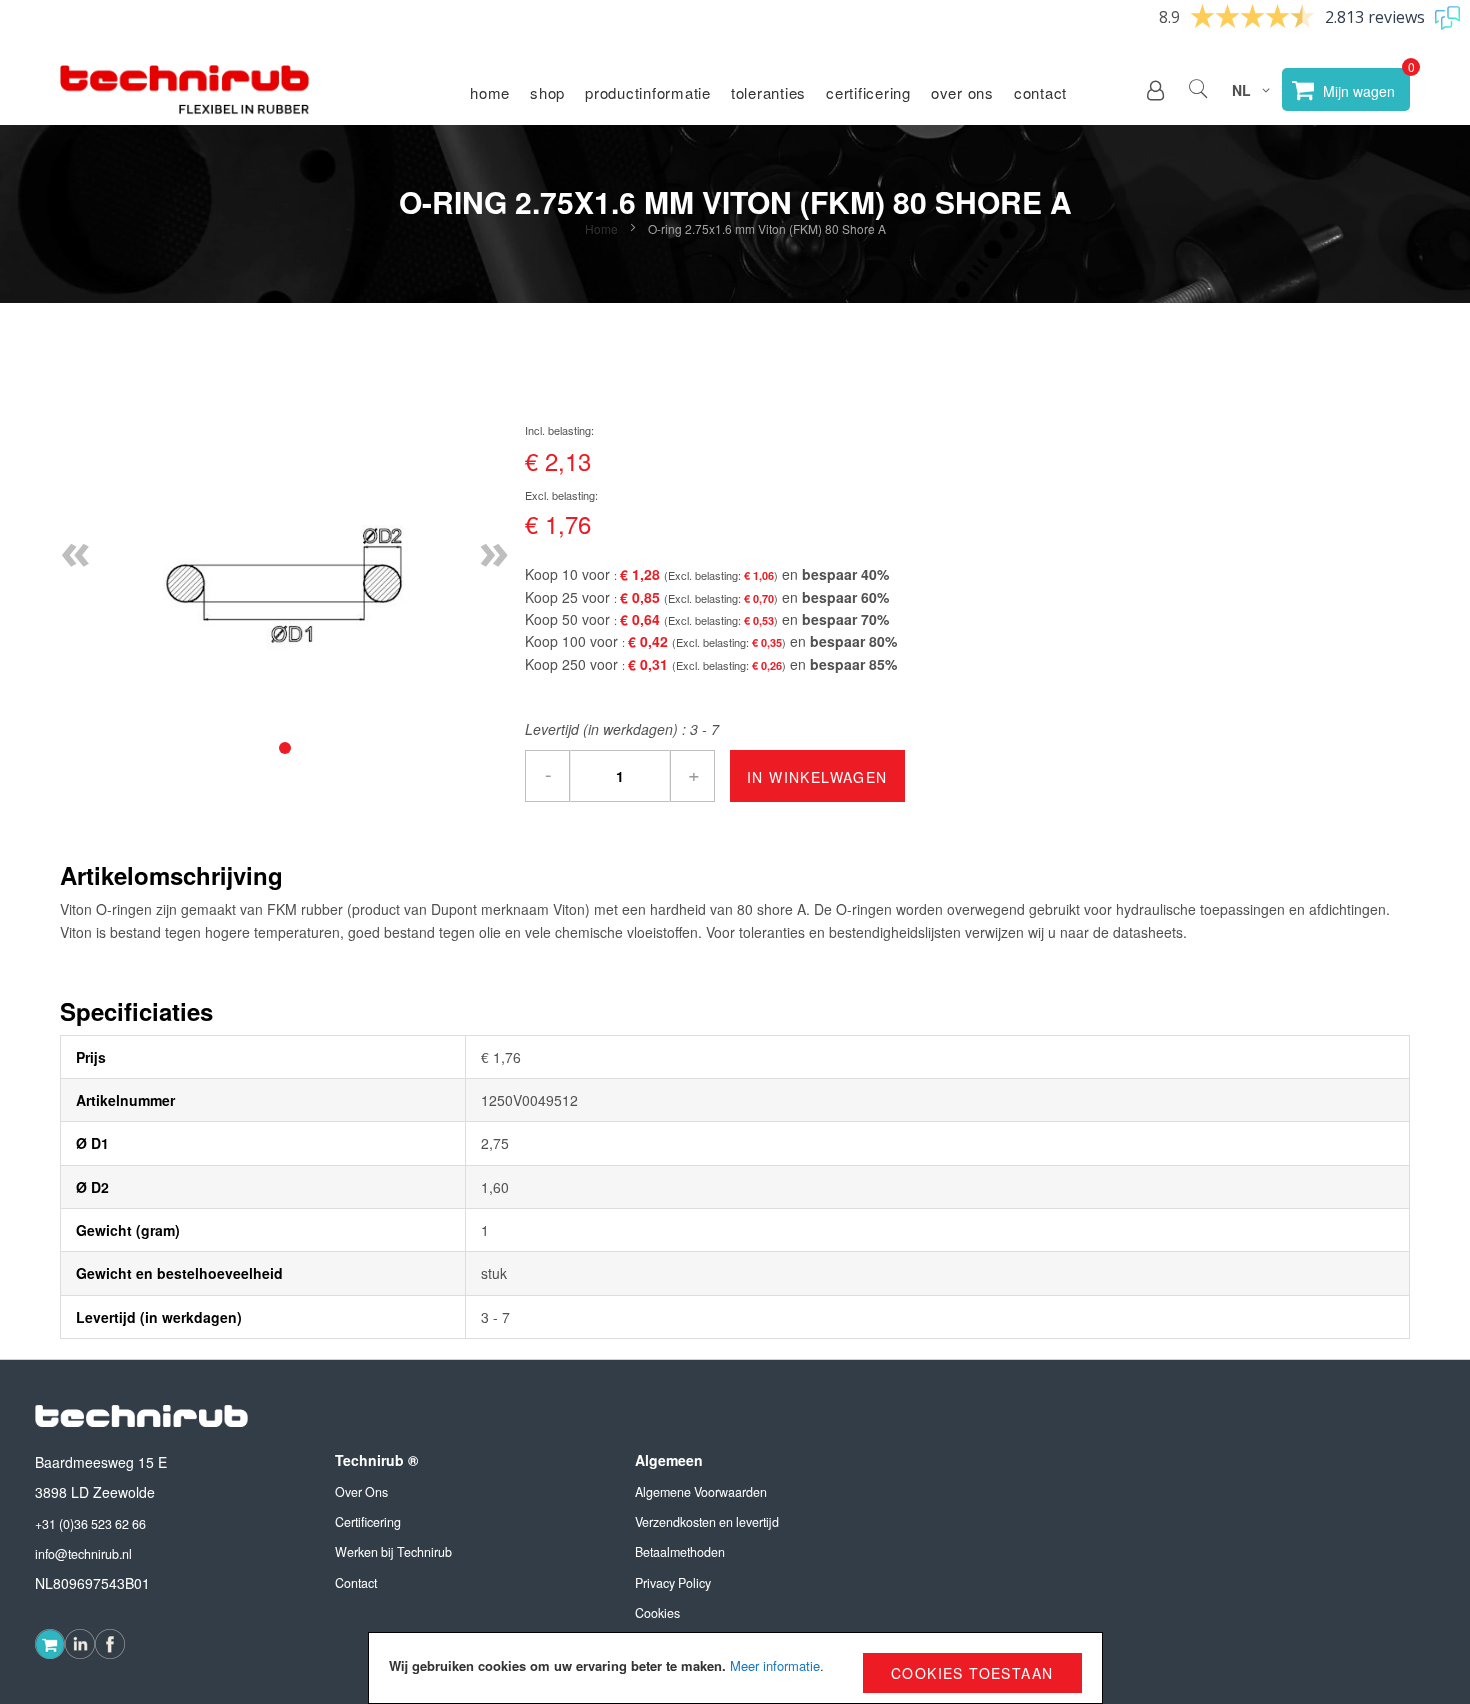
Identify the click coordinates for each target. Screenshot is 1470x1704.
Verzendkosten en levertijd (707, 1522)
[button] (1155, 90)
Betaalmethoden (680, 1552)
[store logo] (185, 90)
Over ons (962, 92)
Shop (547, 92)
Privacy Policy (673, 1583)
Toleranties (768, 92)
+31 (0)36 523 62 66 (90, 1524)
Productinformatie (648, 92)
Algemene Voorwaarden (701, 1492)
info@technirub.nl (83, 1554)
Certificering (868, 92)
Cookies (657, 1613)
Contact (1040, 92)
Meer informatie (775, 1665)
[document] (735, 1668)
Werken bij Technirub (393, 1552)
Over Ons (361, 1492)
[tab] (285, 748)
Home (490, 92)
